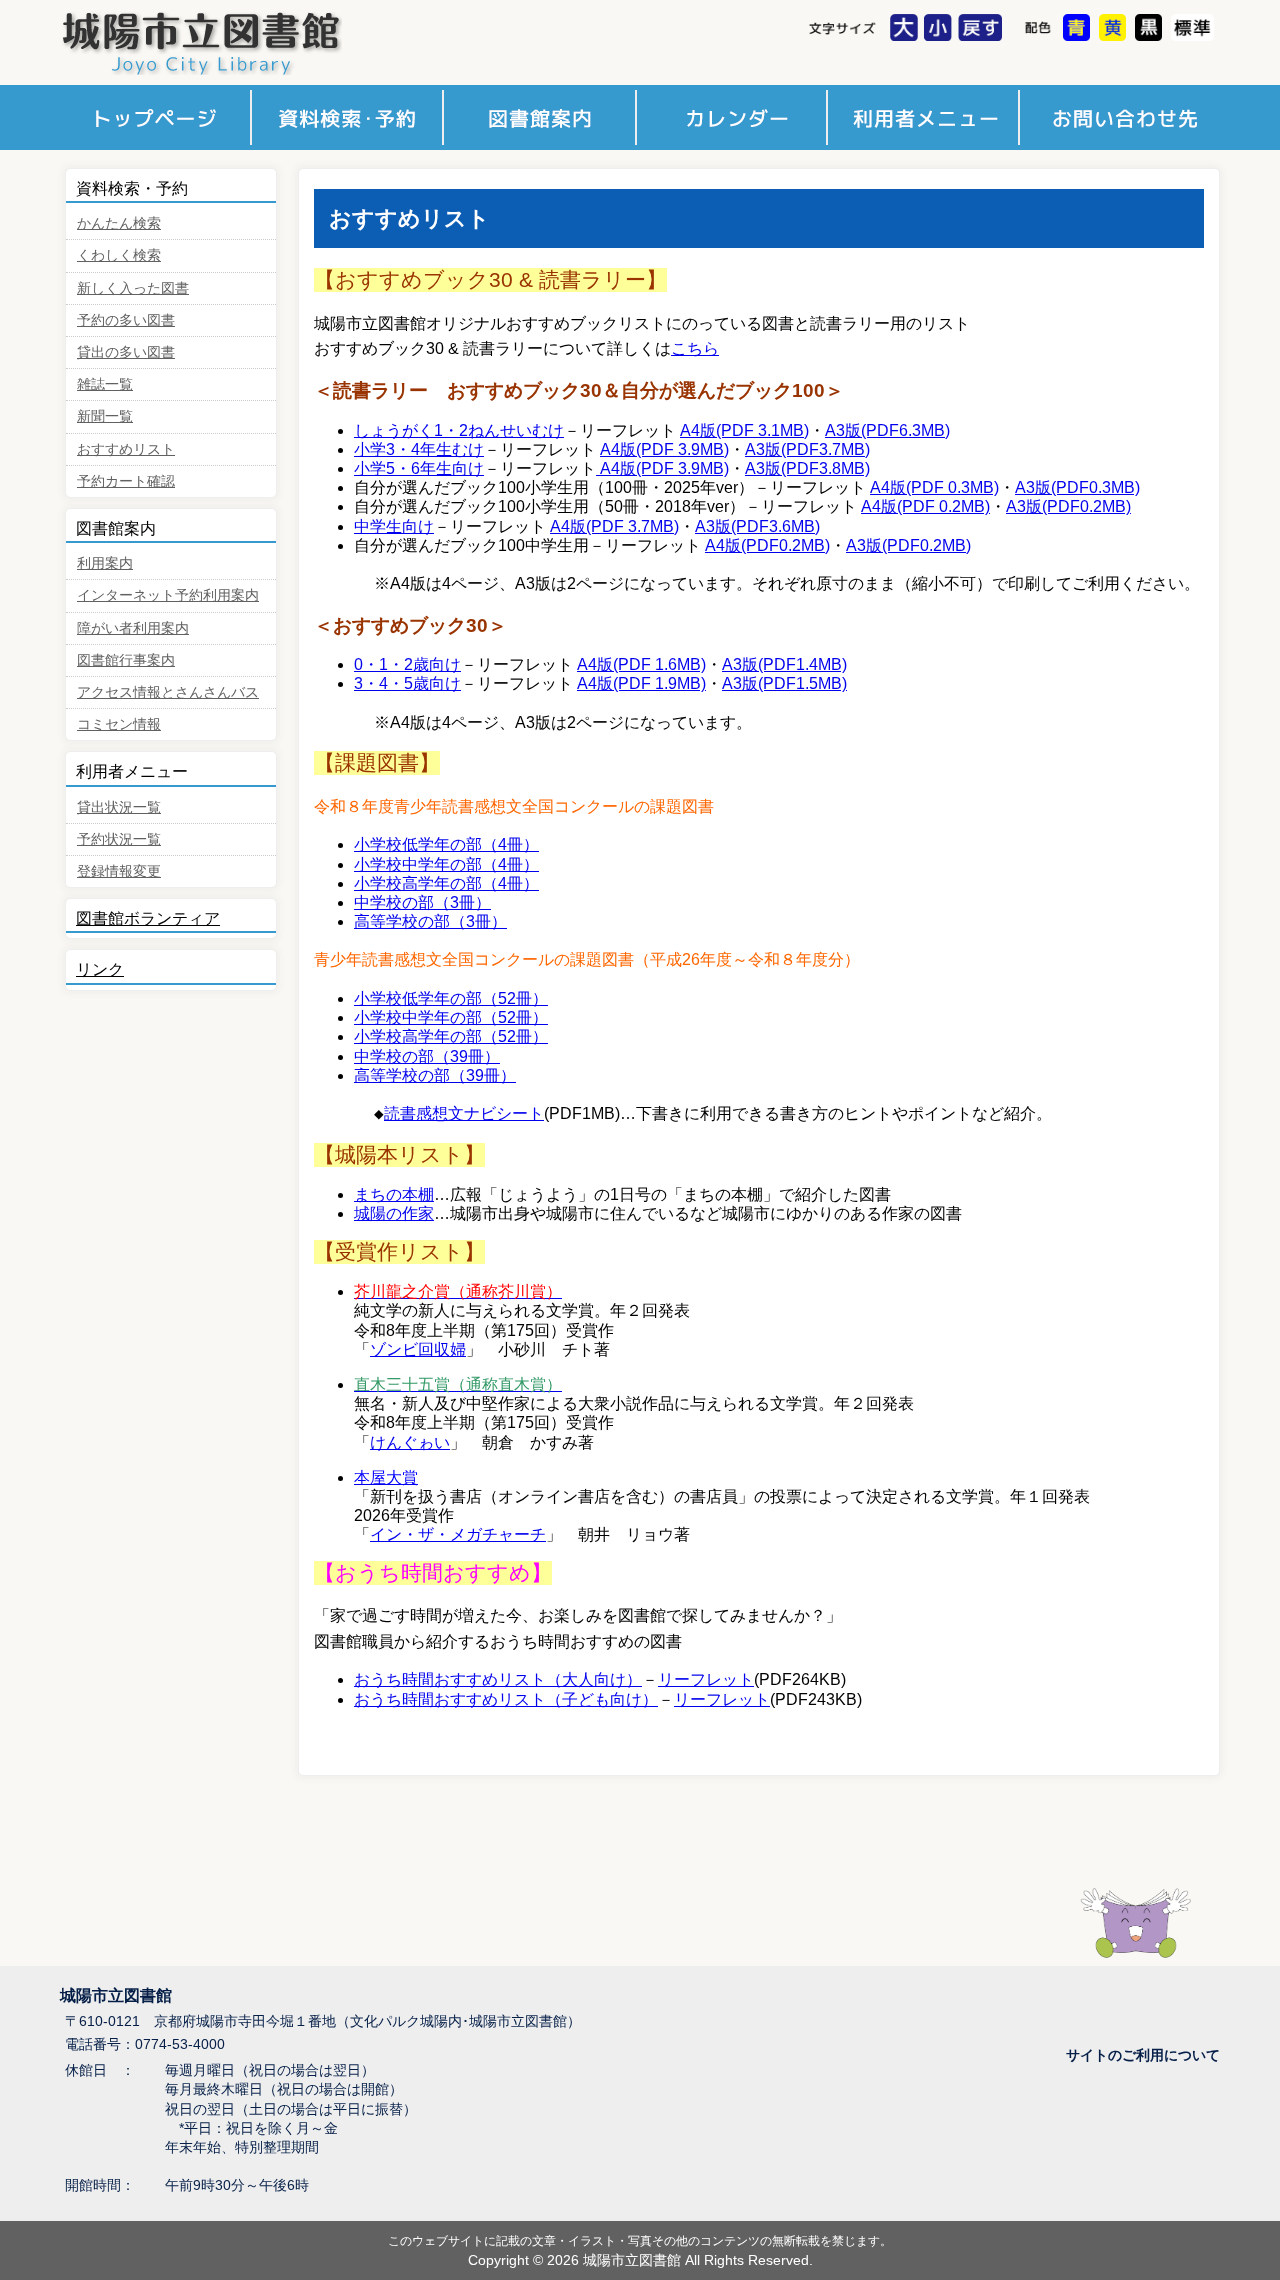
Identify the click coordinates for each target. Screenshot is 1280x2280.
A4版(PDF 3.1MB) (744, 430)
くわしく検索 (119, 255)
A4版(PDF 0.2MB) (925, 506)
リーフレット (706, 1679)
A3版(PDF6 (866, 430)
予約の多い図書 (126, 320)
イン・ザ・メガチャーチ (458, 1534)
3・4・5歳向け (407, 683)
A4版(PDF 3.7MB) (614, 526)
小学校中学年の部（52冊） (451, 1017)
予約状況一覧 (119, 839)
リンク (100, 969)
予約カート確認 (126, 481)
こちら (695, 348)
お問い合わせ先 (1121, 117)
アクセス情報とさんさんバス (168, 692)
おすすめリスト (126, 449)
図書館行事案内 (126, 660)
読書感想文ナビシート (464, 1113)
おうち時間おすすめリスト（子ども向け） (506, 1699)
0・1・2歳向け (407, 664)
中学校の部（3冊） (422, 902)
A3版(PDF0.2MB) (1068, 506)
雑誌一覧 (105, 384)
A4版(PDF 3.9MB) (664, 449)
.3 (914, 430)
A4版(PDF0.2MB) (767, 545)
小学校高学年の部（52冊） (451, 1036)
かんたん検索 (119, 223)
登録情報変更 (119, 871)
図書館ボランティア (148, 918)
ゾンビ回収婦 (418, 1349)
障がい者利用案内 (133, 628)
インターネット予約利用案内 (168, 595)
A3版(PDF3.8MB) (807, 468)
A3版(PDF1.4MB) (784, 664)
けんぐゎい (410, 1442)
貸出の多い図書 (126, 352)
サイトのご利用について (1143, 2055)
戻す (982, 29)
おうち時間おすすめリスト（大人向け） (498, 1679)
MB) (935, 430)
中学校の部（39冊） (427, 1056)
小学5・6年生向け (419, 468)
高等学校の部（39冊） (435, 1075)
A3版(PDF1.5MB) (784, 683)
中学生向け (394, 526)
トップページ (156, 117)
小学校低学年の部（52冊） (451, 998)
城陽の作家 (394, 1213)
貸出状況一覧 (119, 807)
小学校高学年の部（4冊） (446, 883)
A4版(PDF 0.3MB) (934, 487)
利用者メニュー (928, 117)
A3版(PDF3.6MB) (757, 526)
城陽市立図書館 (240, 42)
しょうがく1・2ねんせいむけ (459, 430)
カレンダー (735, 117)
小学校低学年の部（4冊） (446, 844)
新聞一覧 (105, 416)
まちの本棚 (394, 1194)
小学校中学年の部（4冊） (446, 864)
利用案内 (105, 563)
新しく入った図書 (133, 288)
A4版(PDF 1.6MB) (641, 664)
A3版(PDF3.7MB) (807, 449)
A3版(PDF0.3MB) (1077, 487)
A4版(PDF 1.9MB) (641, 683)
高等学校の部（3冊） (430, 921)
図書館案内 (542, 117)
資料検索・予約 (349, 117)
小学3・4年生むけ (419, 449)
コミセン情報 (119, 724)
